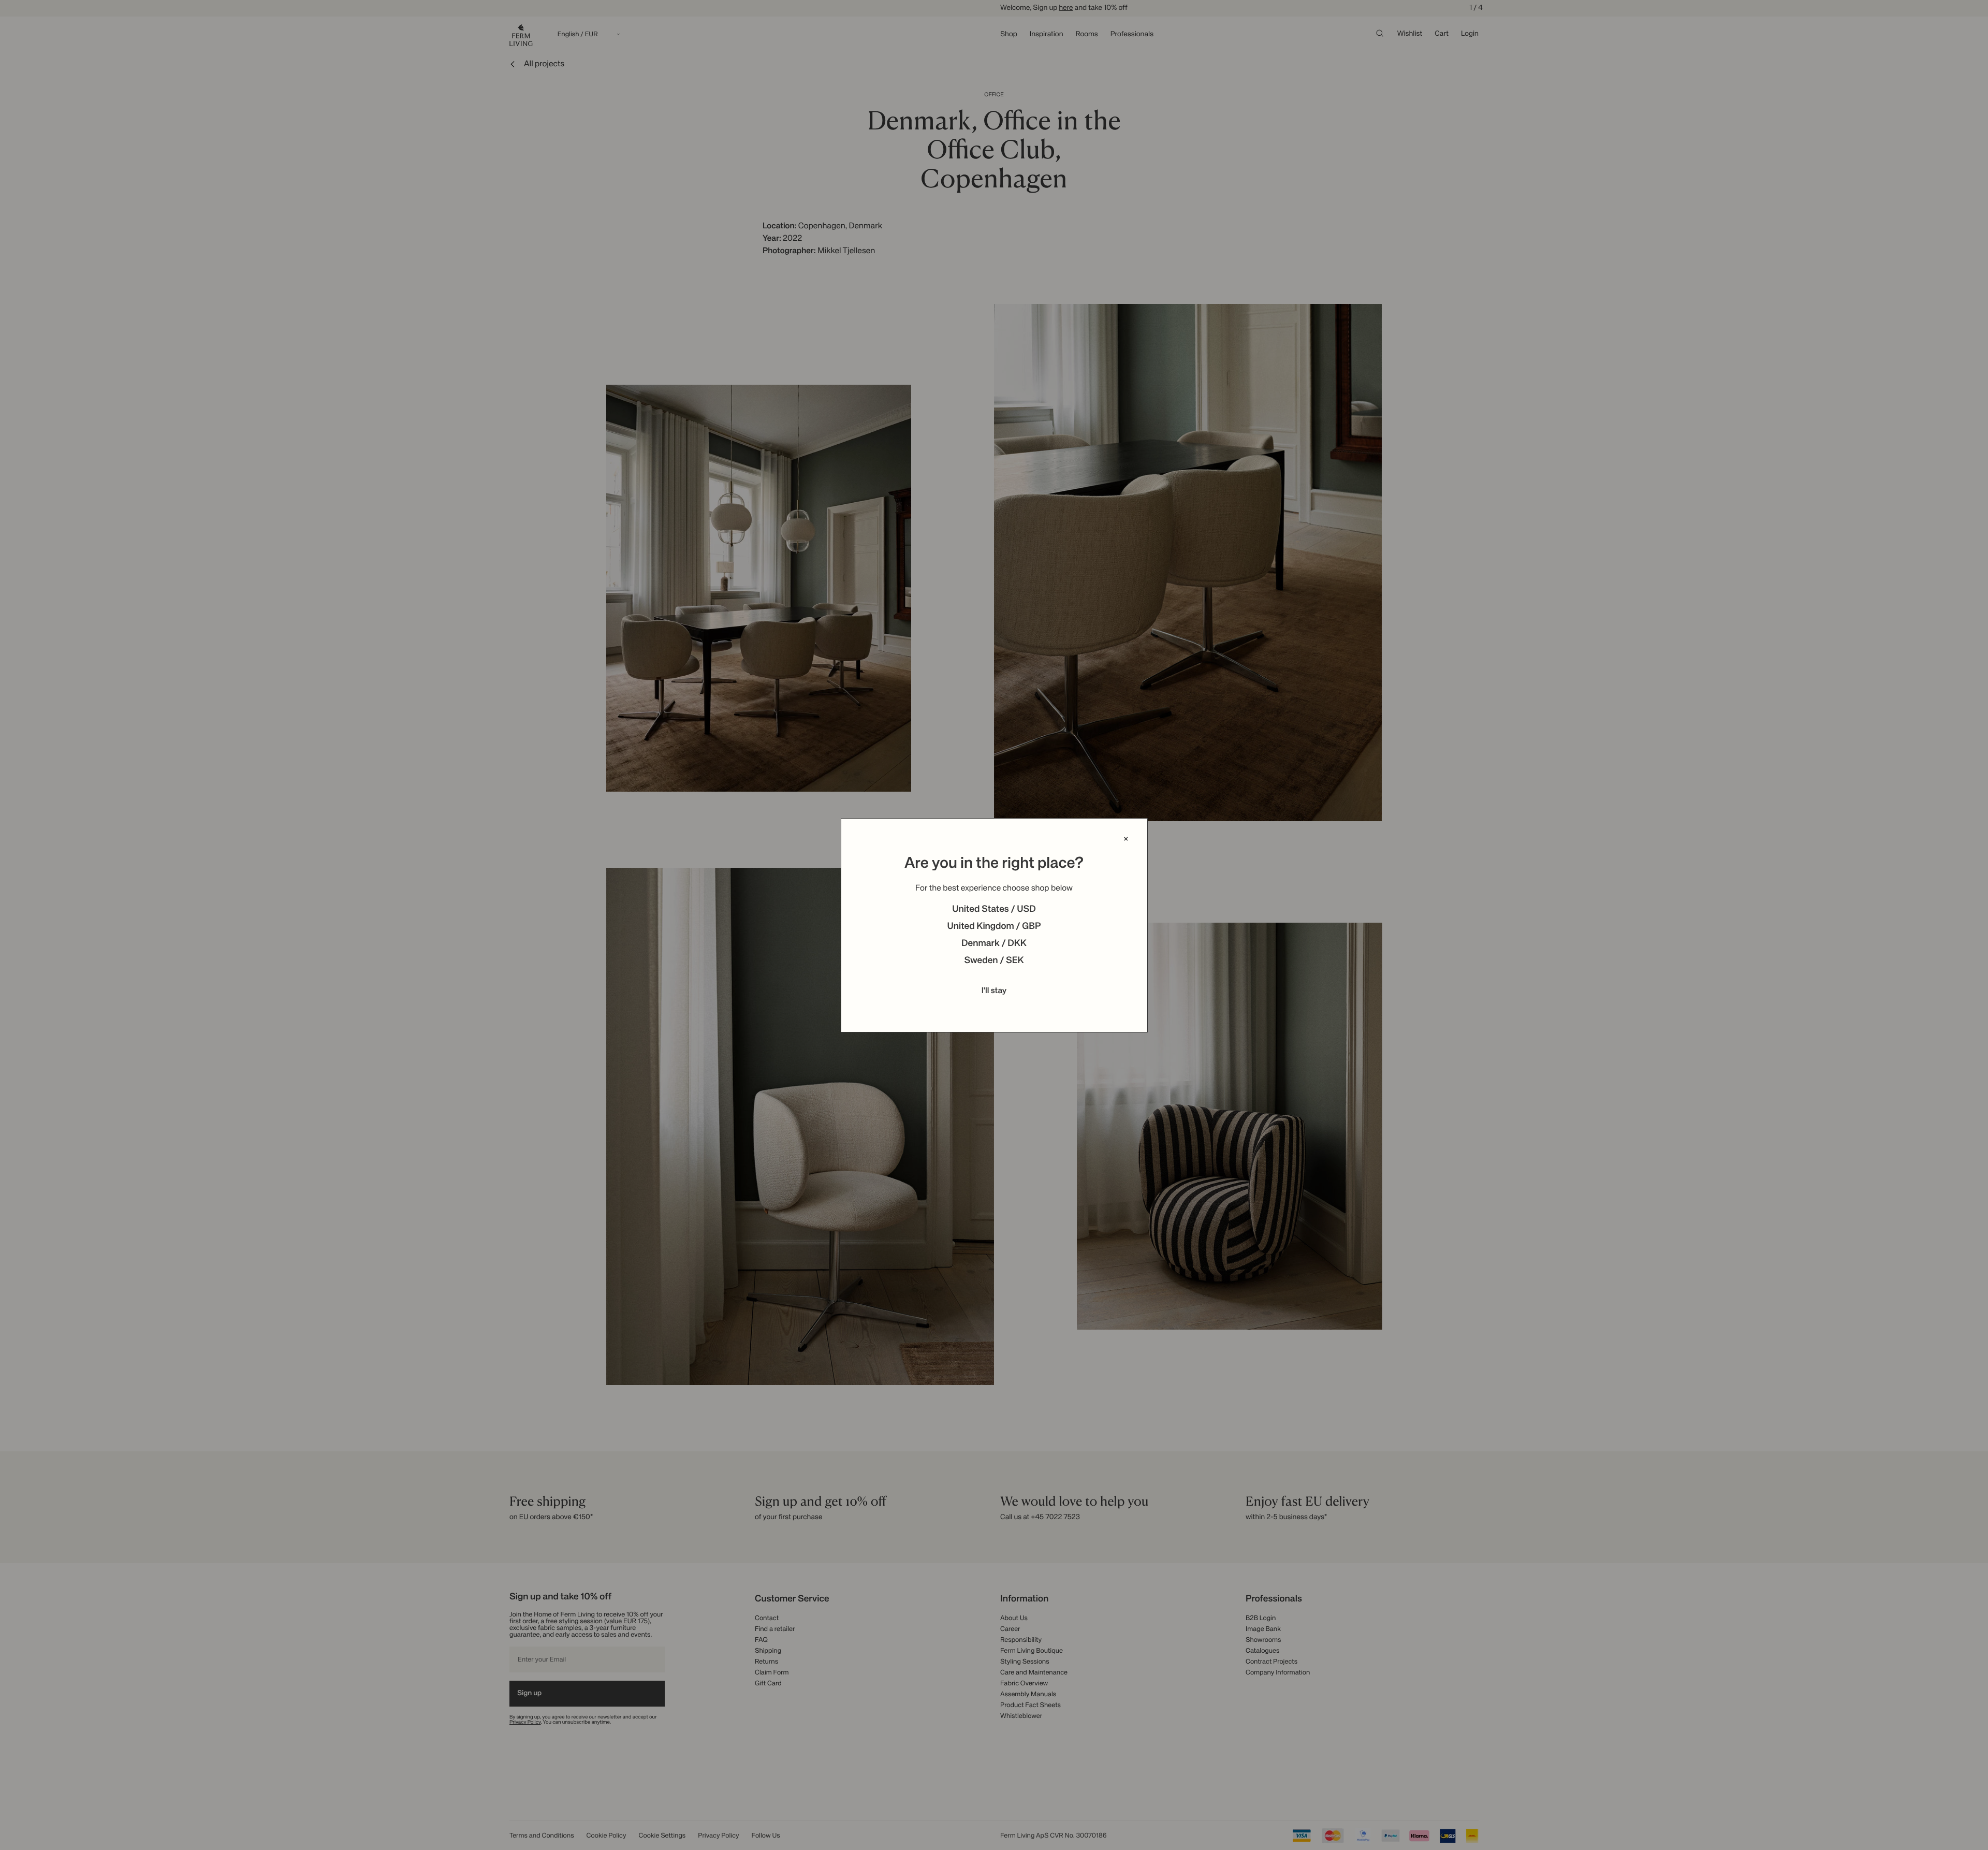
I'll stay (994, 991)
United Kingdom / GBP (994, 927)
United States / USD (994, 910)
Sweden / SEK (994, 961)
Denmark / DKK (994, 944)
